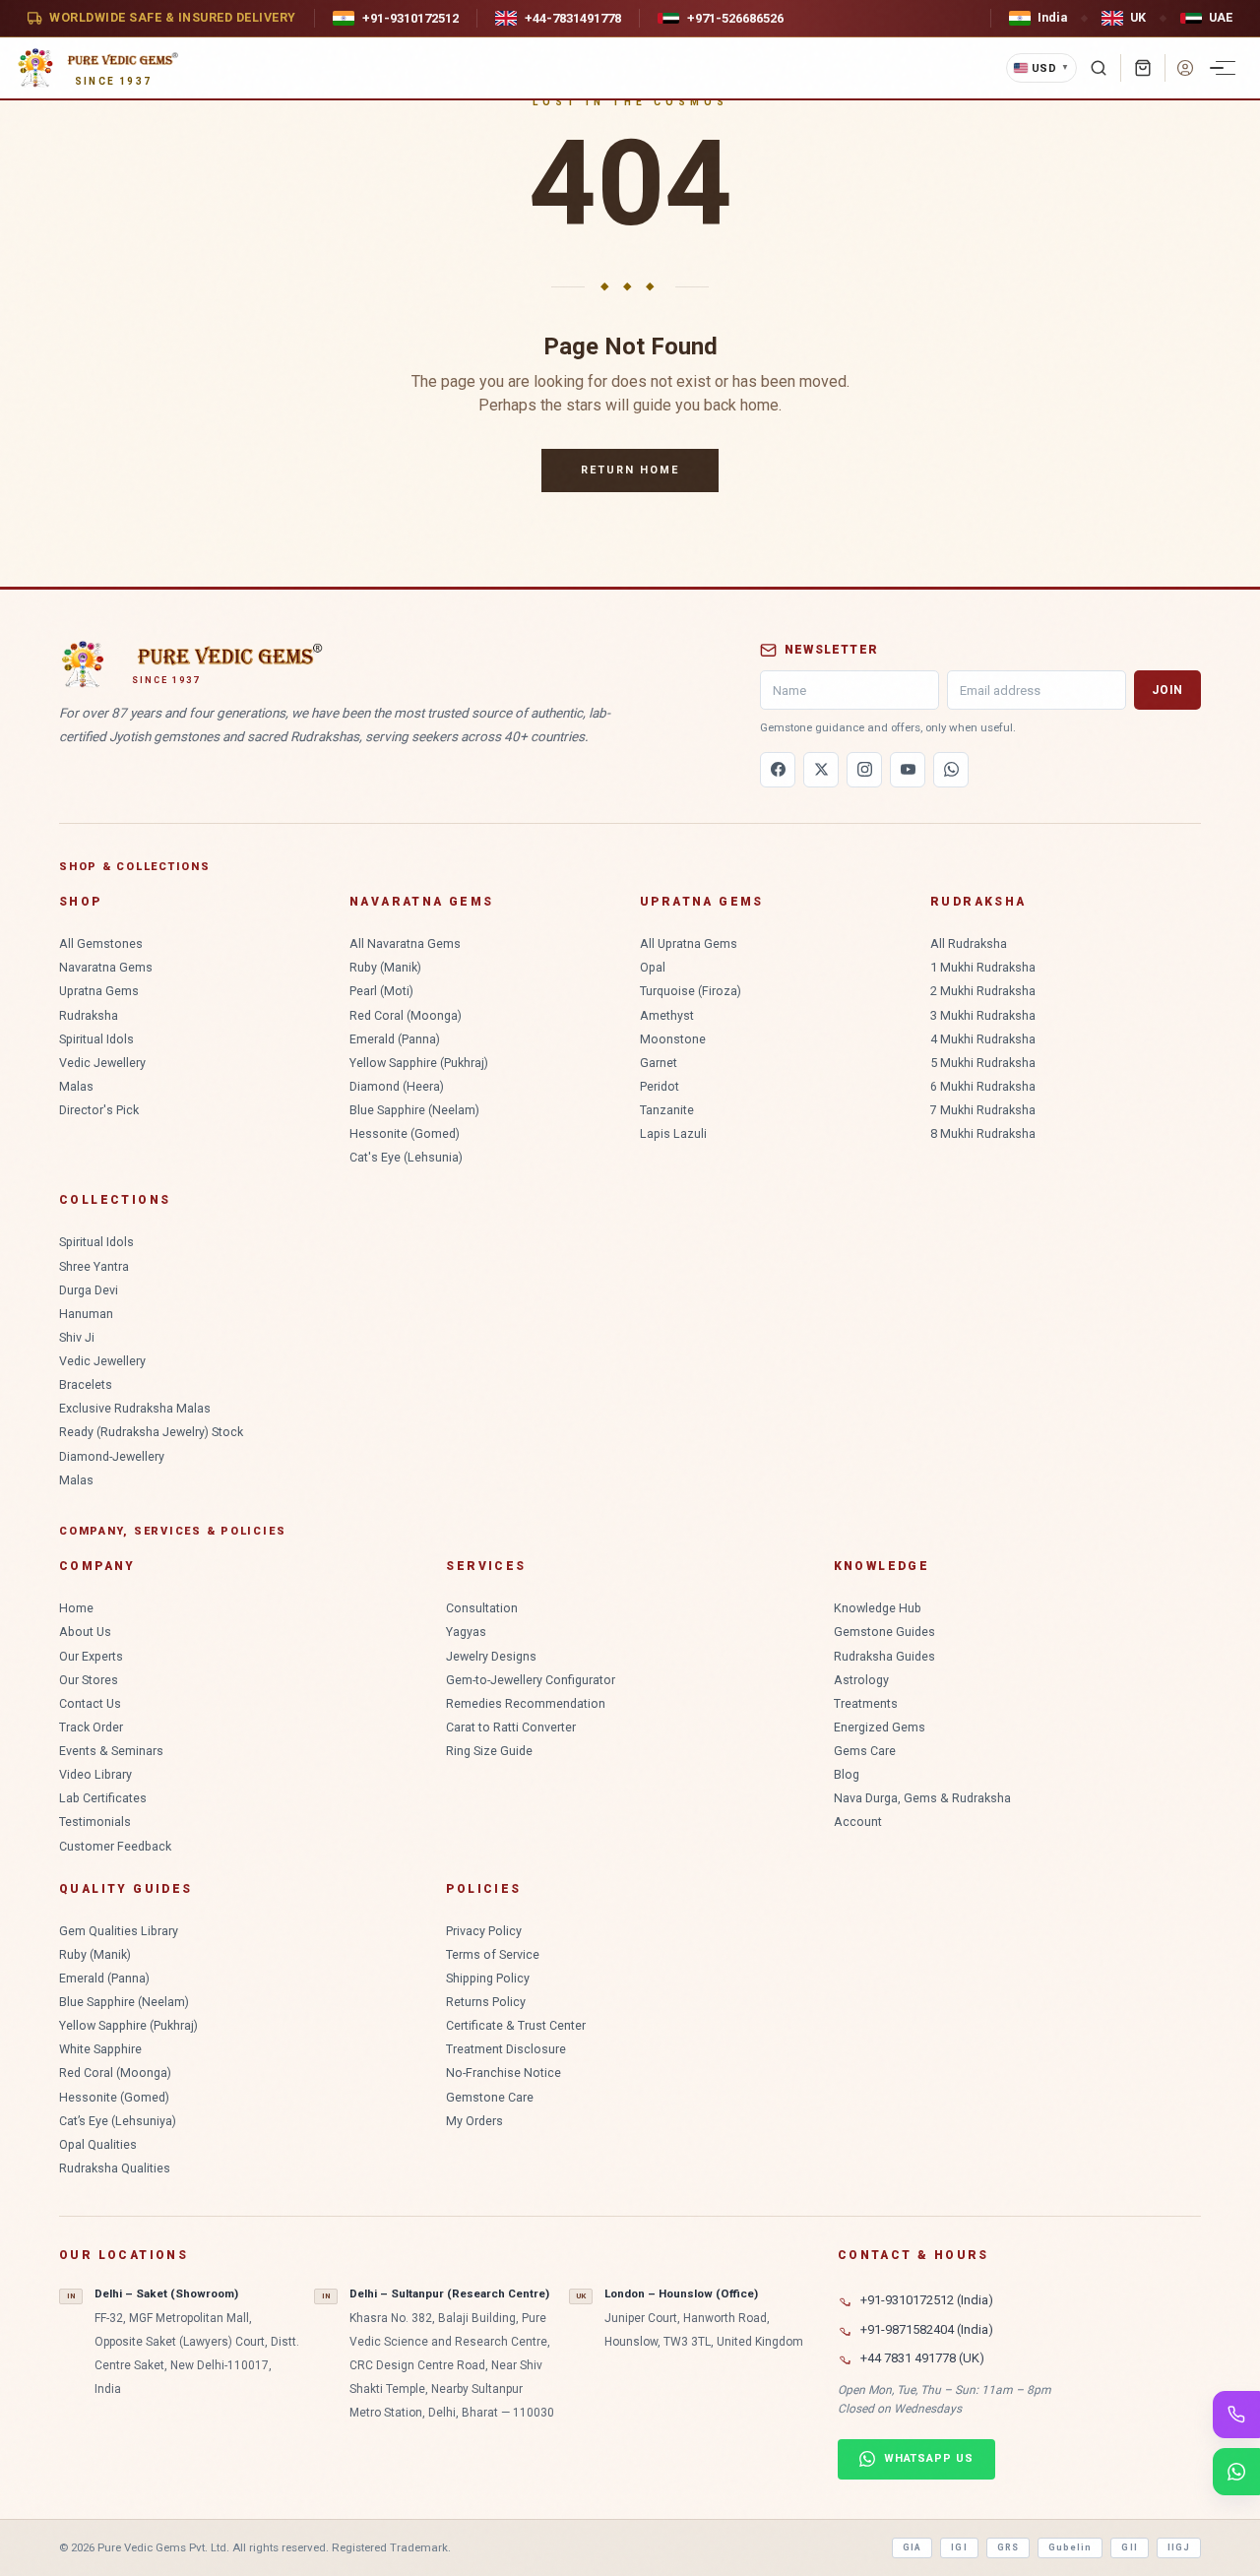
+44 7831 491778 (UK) (922, 2358)
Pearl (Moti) (381, 991)
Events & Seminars (111, 1751)
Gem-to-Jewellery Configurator (531, 1680)
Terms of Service (493, 1954)
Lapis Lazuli (673, 1133)
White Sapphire (100, 2049)
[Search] (1099, 68)
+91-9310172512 (410, 18)
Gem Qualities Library (119, 1931)
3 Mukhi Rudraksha (983, 1015)
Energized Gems (880, 1727)
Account (858, 1822)
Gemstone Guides (884, 1632)
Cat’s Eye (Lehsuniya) (118, 2121)
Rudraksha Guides (884, 1656)
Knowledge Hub (878, 1608)
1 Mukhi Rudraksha (983, 967)
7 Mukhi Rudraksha (983, 1110)
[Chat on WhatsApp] (1236, 2472)
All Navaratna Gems (405, 943)
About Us (85, 1632)
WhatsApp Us (929, 2458)
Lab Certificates (103, 1798)
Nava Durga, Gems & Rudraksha (922, 1798)
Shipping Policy (488, 1978)
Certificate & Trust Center (516, 2025)
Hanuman (86, 1314)
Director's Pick (99, 1110)
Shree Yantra (94, 1266)
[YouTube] (908, 770)
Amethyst (667, 1015)
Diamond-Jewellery (112, 1456)
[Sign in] (1185, 68)
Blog (847, 1774)
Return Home (630, 470)
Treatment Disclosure (506, 2049)
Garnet (659, 1063)
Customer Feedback (115, 1846)
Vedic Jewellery (102, 1063)
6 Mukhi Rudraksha (983, 1086)
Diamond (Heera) (397, 1086)
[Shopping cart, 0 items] (1143, 68)
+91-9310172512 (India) (927, 2300)
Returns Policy (486, 2002)
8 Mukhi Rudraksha (983, 1133)
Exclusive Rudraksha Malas (135, 1408)
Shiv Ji (77, 1337)
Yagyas (466, 1632)
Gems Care (865, 1751)
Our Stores (89, 1680)
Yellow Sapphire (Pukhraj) (419, 1063)
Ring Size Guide (489, 1751)
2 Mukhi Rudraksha (983, 991)
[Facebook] (778, 770)
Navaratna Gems (106, 967)
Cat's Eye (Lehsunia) (406, 1157)
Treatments (866, 1703)
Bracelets (86, 1384)
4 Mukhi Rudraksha (983, 1039)
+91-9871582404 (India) (927, 2329)
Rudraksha (89, 1015)
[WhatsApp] (951, 770)
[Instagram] (864, 770)
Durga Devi (89, 1290)
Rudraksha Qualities (115, 2168)
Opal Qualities (98, 2144)
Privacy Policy (484, 1931)
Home (76, 1608)
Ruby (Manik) (385, 967)
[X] (821, 770)
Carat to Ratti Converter (511, 1727)
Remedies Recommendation (526, 1703)
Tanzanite (667, 1110)
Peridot (660, 1086)
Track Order (91, 1727)
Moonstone (673, 1039)
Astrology (861, 1680)
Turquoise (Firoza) (691, 991)
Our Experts (91, 1656)
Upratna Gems (99, 991)
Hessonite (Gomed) (405, 1133)
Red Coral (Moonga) (406, 1015)
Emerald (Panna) (395, 1039)
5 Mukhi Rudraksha (983, 1063)
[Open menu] (1226, 68)
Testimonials (95, 1822)
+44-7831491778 (573, 18)
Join (1167, 690)
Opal (653, 967)
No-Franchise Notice (504, 2073)
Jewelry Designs (491, 1656)
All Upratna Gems (689, 943)
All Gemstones (101, 943)
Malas (76, 1086)
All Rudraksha (969, 943)
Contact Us (90, 1703)
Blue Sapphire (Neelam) (414, 1110)
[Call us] (1236, 2415)
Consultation (482, 1608)
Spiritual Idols (96, 1039)
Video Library (95, 1774)
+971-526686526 (735, 18)
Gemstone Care (490, 2097)
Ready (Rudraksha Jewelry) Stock (151, 1432)
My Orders (474, 2121)
